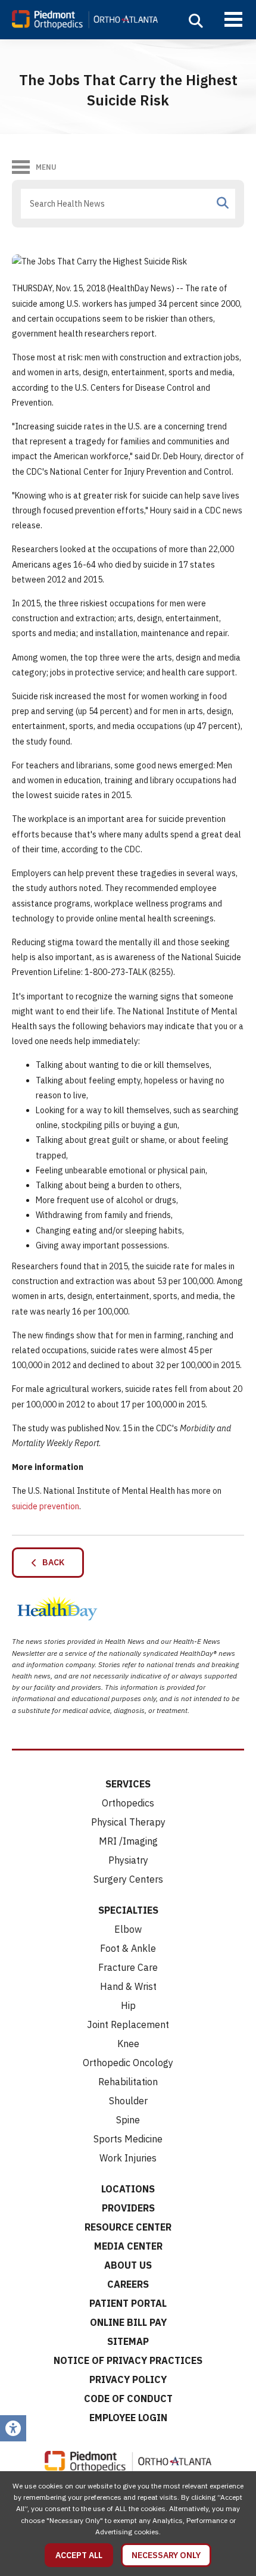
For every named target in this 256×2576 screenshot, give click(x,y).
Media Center (128, 2246)
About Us (128, 2265)
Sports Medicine (128, 2139)
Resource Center (128, 2227)
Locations (128, 2189)
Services (128, 1784)
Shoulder (128, 2101)
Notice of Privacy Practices (128, 2360)
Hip (128, 2005)
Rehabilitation (128, 2082)
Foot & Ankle (128, 1948)
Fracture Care (128, 1967)
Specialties (128, 1910)
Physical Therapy (128, 1822)
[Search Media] (223, 203)
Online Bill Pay (128, 2322)
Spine (128, 2120)
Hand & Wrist (128, 1986)
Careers (128, 2284)
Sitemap (128, 2341)
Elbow (128, 1929)
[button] (196, 21)
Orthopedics (128, 1803)
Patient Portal (128, 2303)
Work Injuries (128, 2158)
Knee (128, 2044)
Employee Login (128, 2418)
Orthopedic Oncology (128, 2063)
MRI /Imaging (128, 1841)
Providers (128, 2208)
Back (51, 1562)
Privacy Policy (128, 2379)
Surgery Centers (128, 1879)
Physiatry (128, 1860)
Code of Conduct (128, 2399)
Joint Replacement (128, 2024)
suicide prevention (46, 1506)
